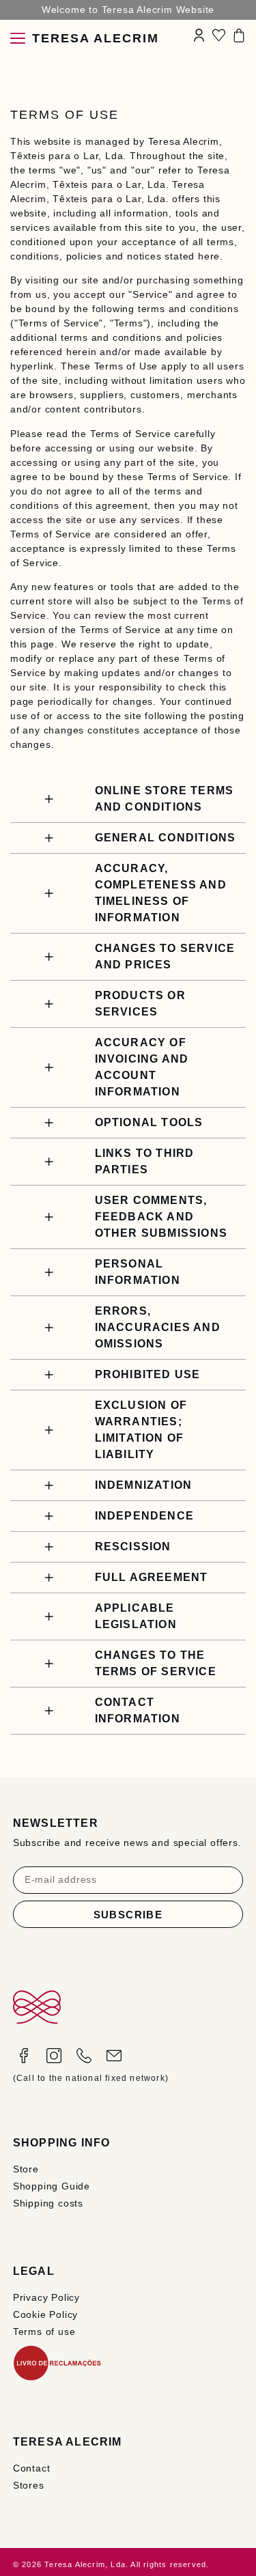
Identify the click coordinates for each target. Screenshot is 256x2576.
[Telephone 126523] (84, 2056)
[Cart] (239, 36)
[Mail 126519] (114, 2056)
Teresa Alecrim (96, 38)
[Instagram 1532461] (54, 2056)
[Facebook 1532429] (24, 2056)
